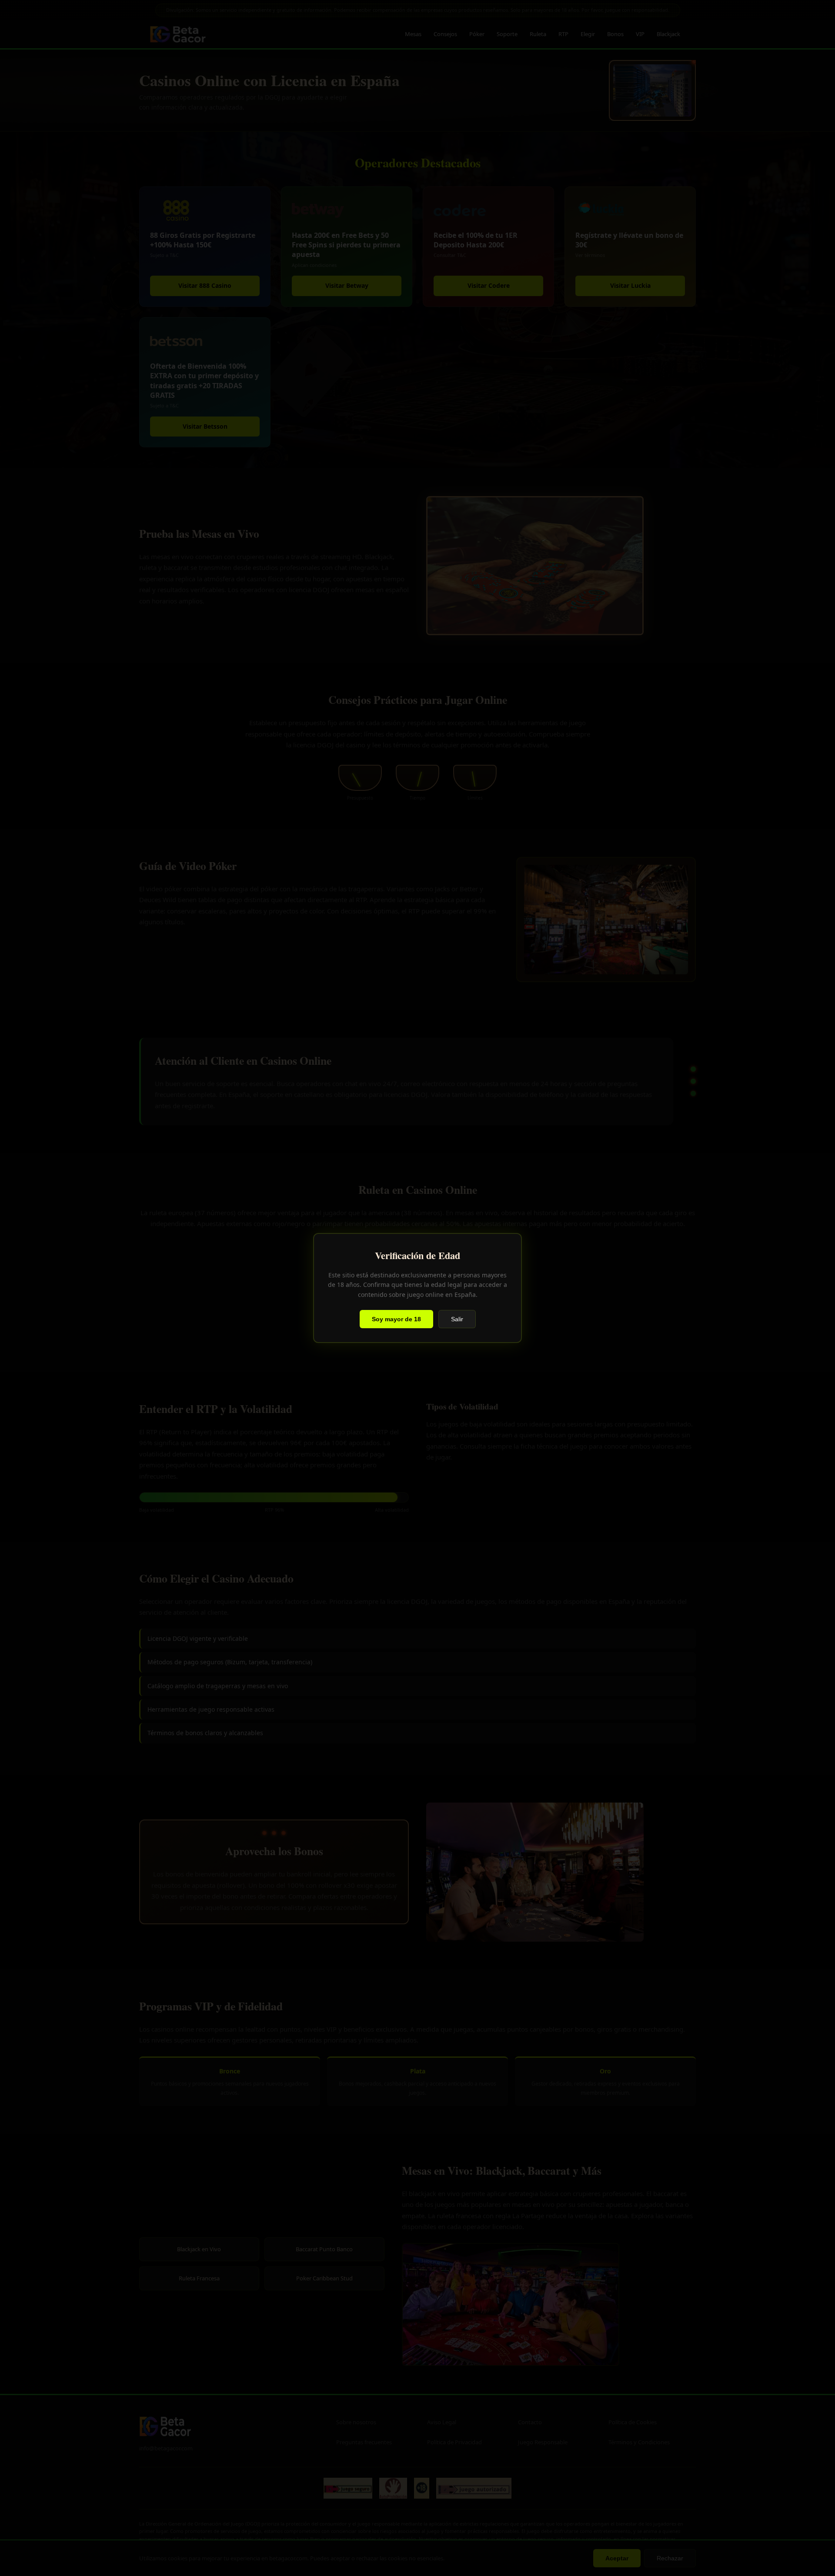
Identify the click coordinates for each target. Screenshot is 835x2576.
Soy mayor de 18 (396, 1319)
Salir (457, 1319)
